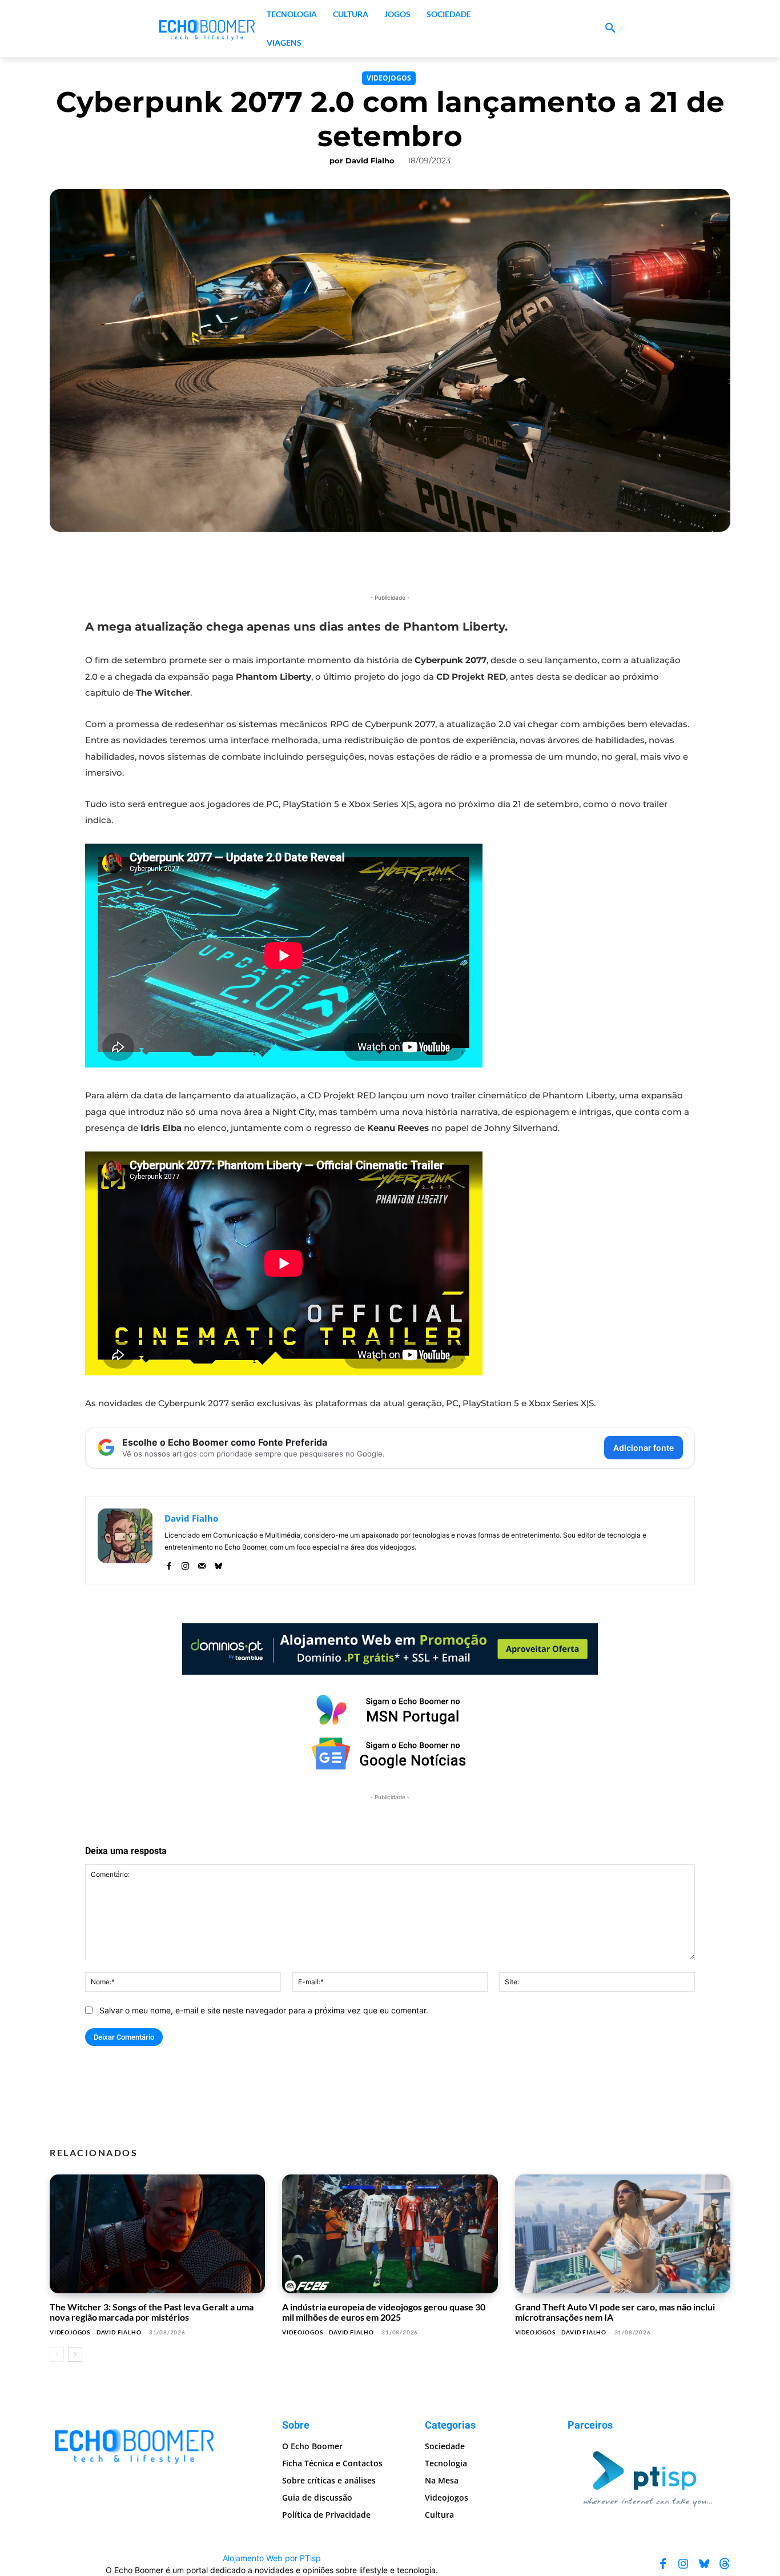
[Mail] (202, 1564)
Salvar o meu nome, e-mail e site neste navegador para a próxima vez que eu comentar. (264, 2010)
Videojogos (389, 78)
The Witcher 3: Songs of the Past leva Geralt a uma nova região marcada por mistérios (152, 2312)
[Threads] (725, 2564)
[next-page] (75, 2354)
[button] (610, 29)
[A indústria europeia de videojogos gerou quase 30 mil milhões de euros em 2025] (390, 2234)
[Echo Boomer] (207, 29)
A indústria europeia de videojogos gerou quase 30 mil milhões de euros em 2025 (384, 2312)
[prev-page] (57, 2354)
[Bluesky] (218, 1564)
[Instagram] (185, 1564)
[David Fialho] (125, 1540)
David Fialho (370, 161)
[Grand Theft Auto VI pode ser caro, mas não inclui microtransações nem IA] (623, 2234)
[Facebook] (169, 1564)
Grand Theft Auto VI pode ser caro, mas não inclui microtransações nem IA (615, 2312)
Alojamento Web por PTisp (272, 2558)
